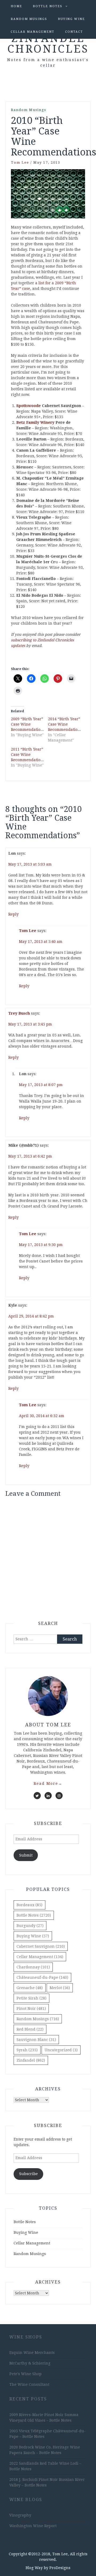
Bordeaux (29, 1905)
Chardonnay (33, 1967)
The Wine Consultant (29, 2384)
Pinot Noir (31, 2009)
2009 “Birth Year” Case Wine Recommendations (28, 724)
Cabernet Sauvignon (41, 1946)
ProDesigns (60, 2568)
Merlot (60, 1988)
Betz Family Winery (35, 422)
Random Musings (29, 19)
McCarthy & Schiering (30, 2363)
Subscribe (29, 2174)
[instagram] (59, 1796)
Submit (26, 1855)
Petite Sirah (31, 1998)
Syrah (27, 2050)
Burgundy (30, 1926)
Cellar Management (33, 32)
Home (16, 6)
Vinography (20, 2515)
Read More (48, 1783)
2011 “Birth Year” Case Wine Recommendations (28, 755)
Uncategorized (61, 2050)
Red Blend (30, 2029)
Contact (74, 32)
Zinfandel (31, 2060)
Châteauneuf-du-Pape (42, 1977)
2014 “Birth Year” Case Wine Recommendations (65, 724)
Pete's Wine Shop (25, 2374)
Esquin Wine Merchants (32, 2353)
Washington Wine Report (33, 2526)
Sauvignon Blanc (36, 2040)
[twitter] (37, 1796)
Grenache (30, 1988)
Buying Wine (71, 19)
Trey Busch (19, 1013)
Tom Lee (20, 162)
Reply (13, 914)
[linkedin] (48, 1796)
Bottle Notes (48, 6)
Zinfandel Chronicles (48, 44)
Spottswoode (29, 406)
